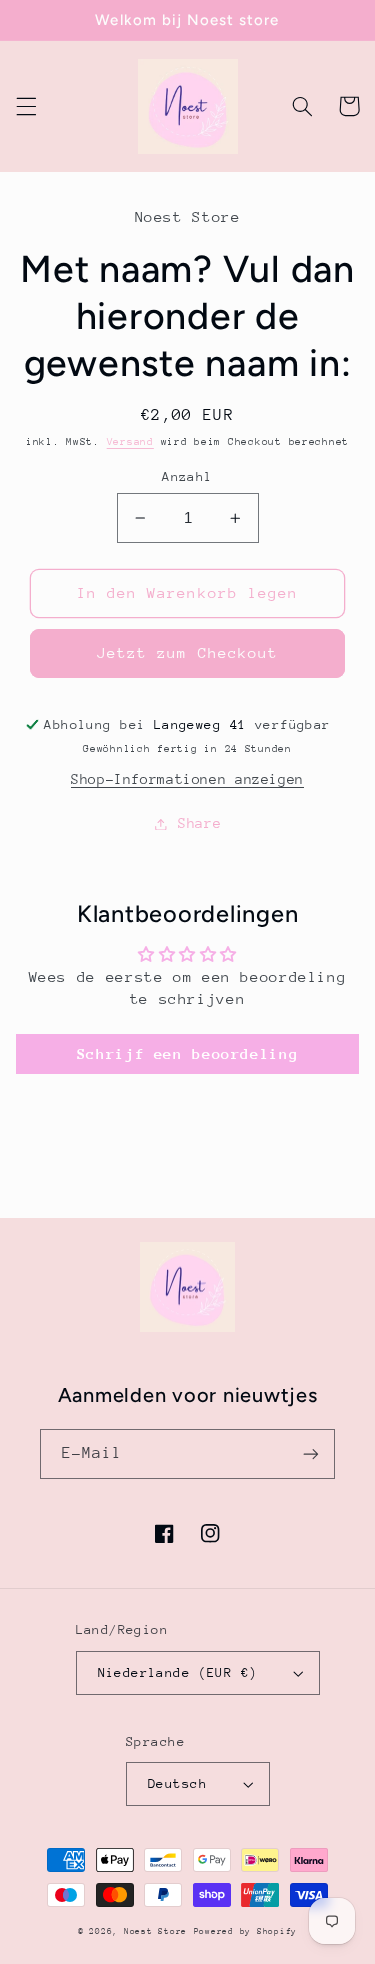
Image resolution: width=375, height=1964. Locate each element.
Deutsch (177, 1783)
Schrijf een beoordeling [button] (188, 1053)
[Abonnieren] (311, 1453)
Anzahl (187, 476)
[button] (26, 106)
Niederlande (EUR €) (178, 1672)
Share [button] (199, 823)
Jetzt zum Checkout (187, 652)
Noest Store (155, 1931)
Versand (130, 442)
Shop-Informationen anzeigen (187, 779)
